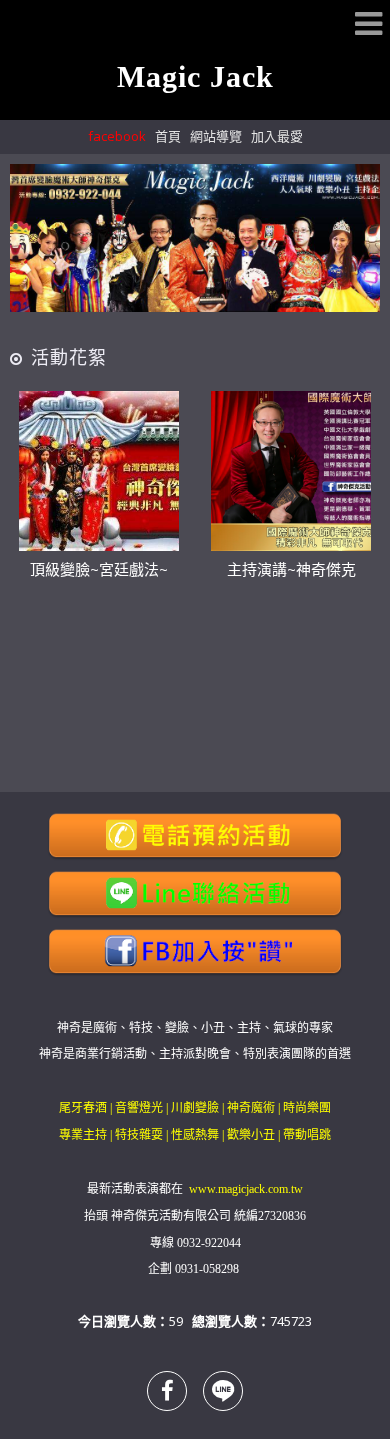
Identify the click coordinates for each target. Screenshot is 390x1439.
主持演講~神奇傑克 (291, 569)
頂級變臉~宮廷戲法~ (99, 569)
